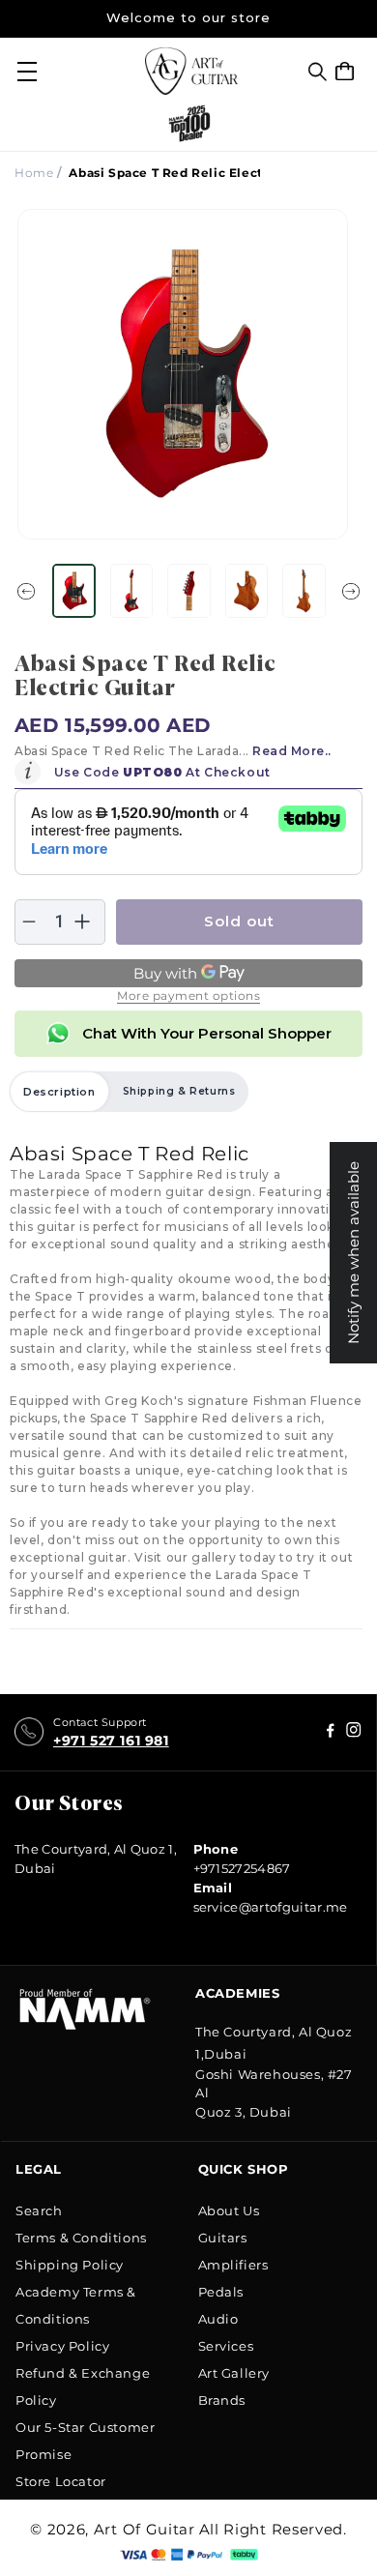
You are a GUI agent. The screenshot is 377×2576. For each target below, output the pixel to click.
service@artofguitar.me (271, 1907)
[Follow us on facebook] (354, 1732)
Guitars (223, 2238)
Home (34, 173)
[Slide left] (26, 591)
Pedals (221, 2292)
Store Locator (61, 2481)
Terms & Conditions (81, 2238)
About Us (229, 2210)
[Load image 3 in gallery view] (189, 590)
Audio (218, 2319)
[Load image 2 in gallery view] (132, 590)
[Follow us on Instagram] (331, 1732)
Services (226, 2346)
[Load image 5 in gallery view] (304, 590)
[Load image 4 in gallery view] (247, 590)
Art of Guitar (145, 2529)
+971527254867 (242, 1868)
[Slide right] (351, 591)
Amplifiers (233, 2265)
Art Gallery (234, 2373)
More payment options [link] (188, 995)
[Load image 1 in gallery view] (74, 590)
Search (39, 2210)
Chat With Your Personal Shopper (207, 1033)
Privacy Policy (62, 2346)
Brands (222, 2400)
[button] (318, 72)
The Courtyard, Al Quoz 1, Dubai (96, 1859)
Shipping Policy (70, 2265)
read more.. (292, 751)
